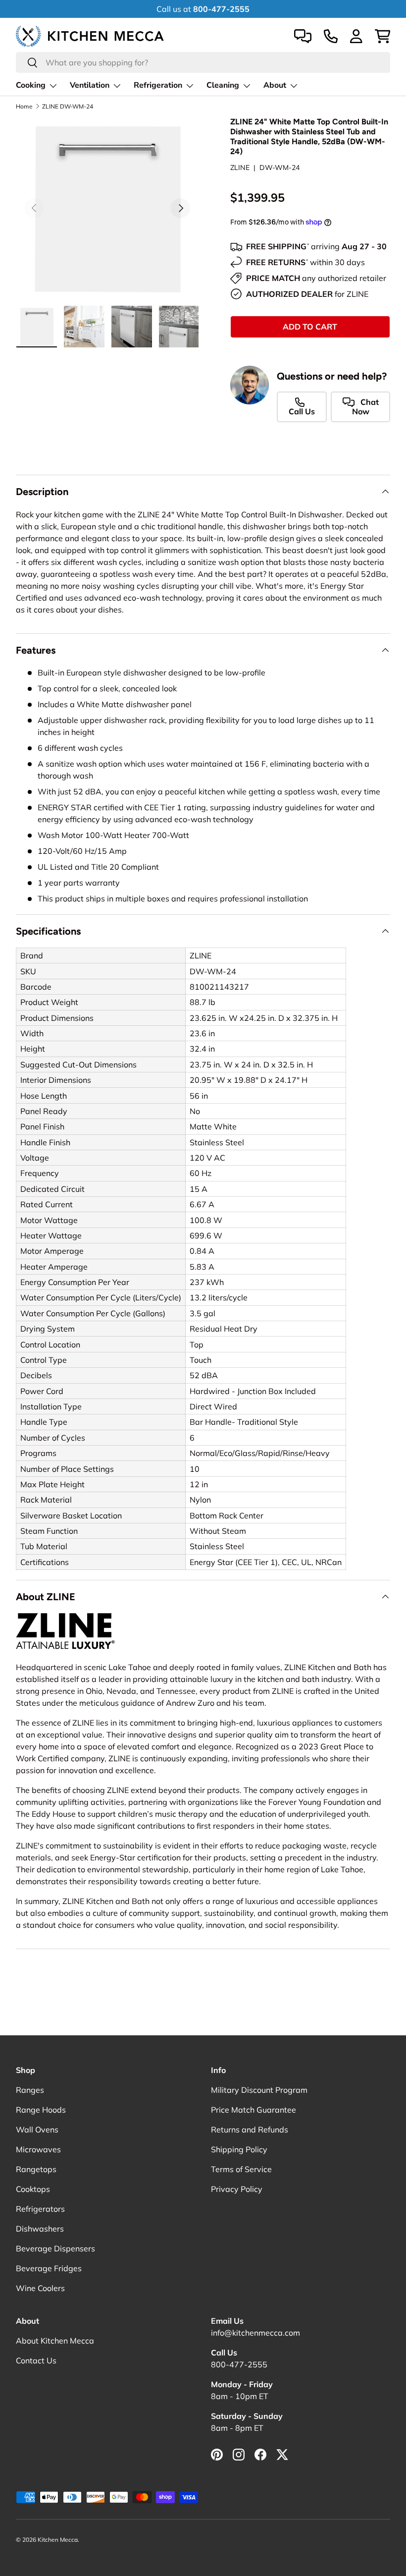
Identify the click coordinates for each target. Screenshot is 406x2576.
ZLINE (240, 168)
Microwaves (38, 2149)
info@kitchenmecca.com (255, 2333)
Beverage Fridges (49, 2268)
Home (24, 107)
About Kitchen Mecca (55, 2341)
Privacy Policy (237, 2189)
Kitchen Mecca (58, 2540)
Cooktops (33, 2189)
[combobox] (203, 62)
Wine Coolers (40, 2288)
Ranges (30, 2090)
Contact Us (36, 2360)
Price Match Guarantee (254, 2110)
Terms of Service (241, 2169)
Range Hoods (41, 2110)
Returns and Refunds (250, 2129)
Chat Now (365, 407)
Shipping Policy (239, 2149)
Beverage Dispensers (55, 2248)
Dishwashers (40, 2229)
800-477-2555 (239, 2364)
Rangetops (36, 2169)
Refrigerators (40, 2209)
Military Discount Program (259, 2090)
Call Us (302, 411)
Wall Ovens (37, 2129)
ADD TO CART (310, 327)
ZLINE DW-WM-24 (68, 107)
